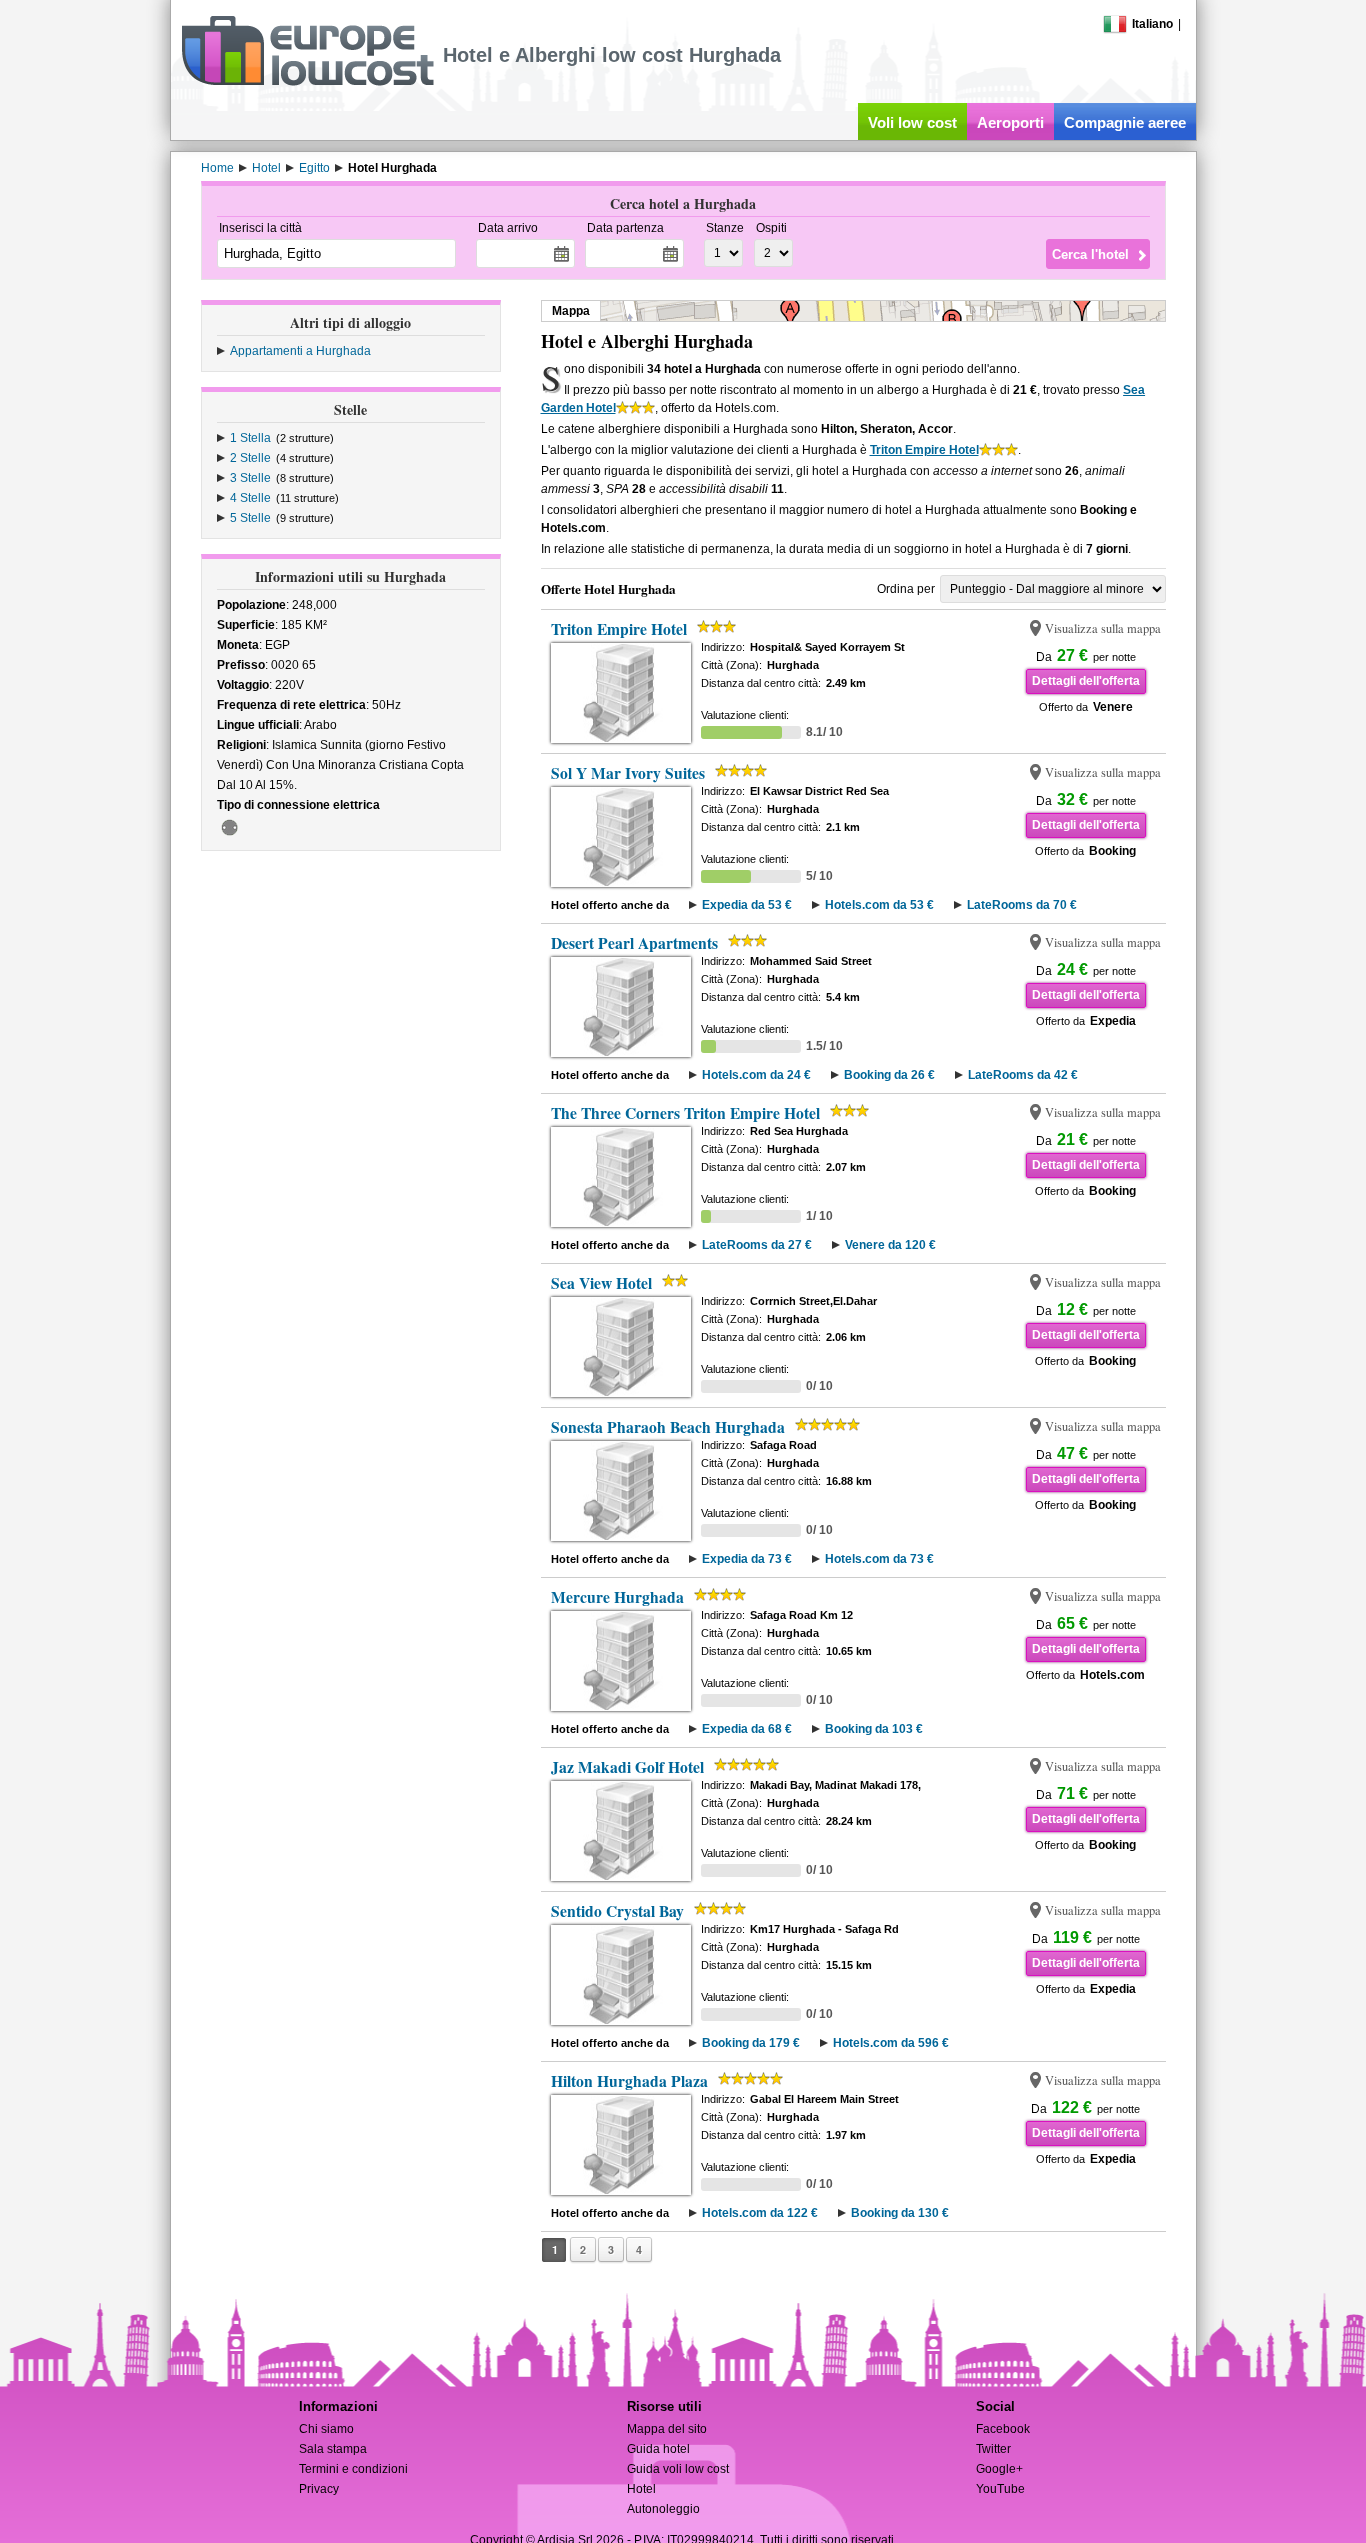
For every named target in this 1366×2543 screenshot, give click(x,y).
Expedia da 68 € (747, 1729)
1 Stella (250, 438)
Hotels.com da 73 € (879, 1559)
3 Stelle (250, 478)
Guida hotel (658, 2449)
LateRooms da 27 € (757, 1245)
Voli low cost (912, 122)
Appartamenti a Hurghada (300, 351)
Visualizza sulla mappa (1103, 628)
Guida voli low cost (678, 2469)
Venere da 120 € (890, 1245)
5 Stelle (250, 518)
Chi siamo (326, 2429)
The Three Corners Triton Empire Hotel (685, 1113)
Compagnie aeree (1125, 122)
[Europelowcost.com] (307, 82)
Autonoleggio (663, 2509)
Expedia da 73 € (747, 1559)
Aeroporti (1010, 122)
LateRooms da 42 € (1023, 1075)
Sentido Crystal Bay (617, 1911)
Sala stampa (333, 2449)
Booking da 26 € (889, 1075)
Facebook (1003, 2429)
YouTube (1000, 2489)
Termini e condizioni (353, 2469)
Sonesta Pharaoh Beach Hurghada (668, 1427)
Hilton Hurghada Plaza (629, 2081)
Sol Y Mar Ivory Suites (628, 773)
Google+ (999, 2469)
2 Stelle (250, 458)
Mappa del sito (667, 2429)
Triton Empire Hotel (924, 450)
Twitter (993, 2449)
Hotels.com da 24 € (756, 1075)
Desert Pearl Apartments (634, 943)
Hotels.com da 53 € (879, 905)
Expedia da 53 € (747, 905)
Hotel (641, 2489)
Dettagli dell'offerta (1086, 681)
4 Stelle (250, 498)
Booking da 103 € (874, 1729)
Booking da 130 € (900, 2213)
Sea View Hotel (601, 1283)
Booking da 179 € (751, 2043)
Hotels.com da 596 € (891, 2043)
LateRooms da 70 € (1022, 905)
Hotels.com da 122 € (760, 2213)
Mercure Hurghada (617, 1597)
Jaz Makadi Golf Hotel (627, 1767)
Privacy (319, 2489)
